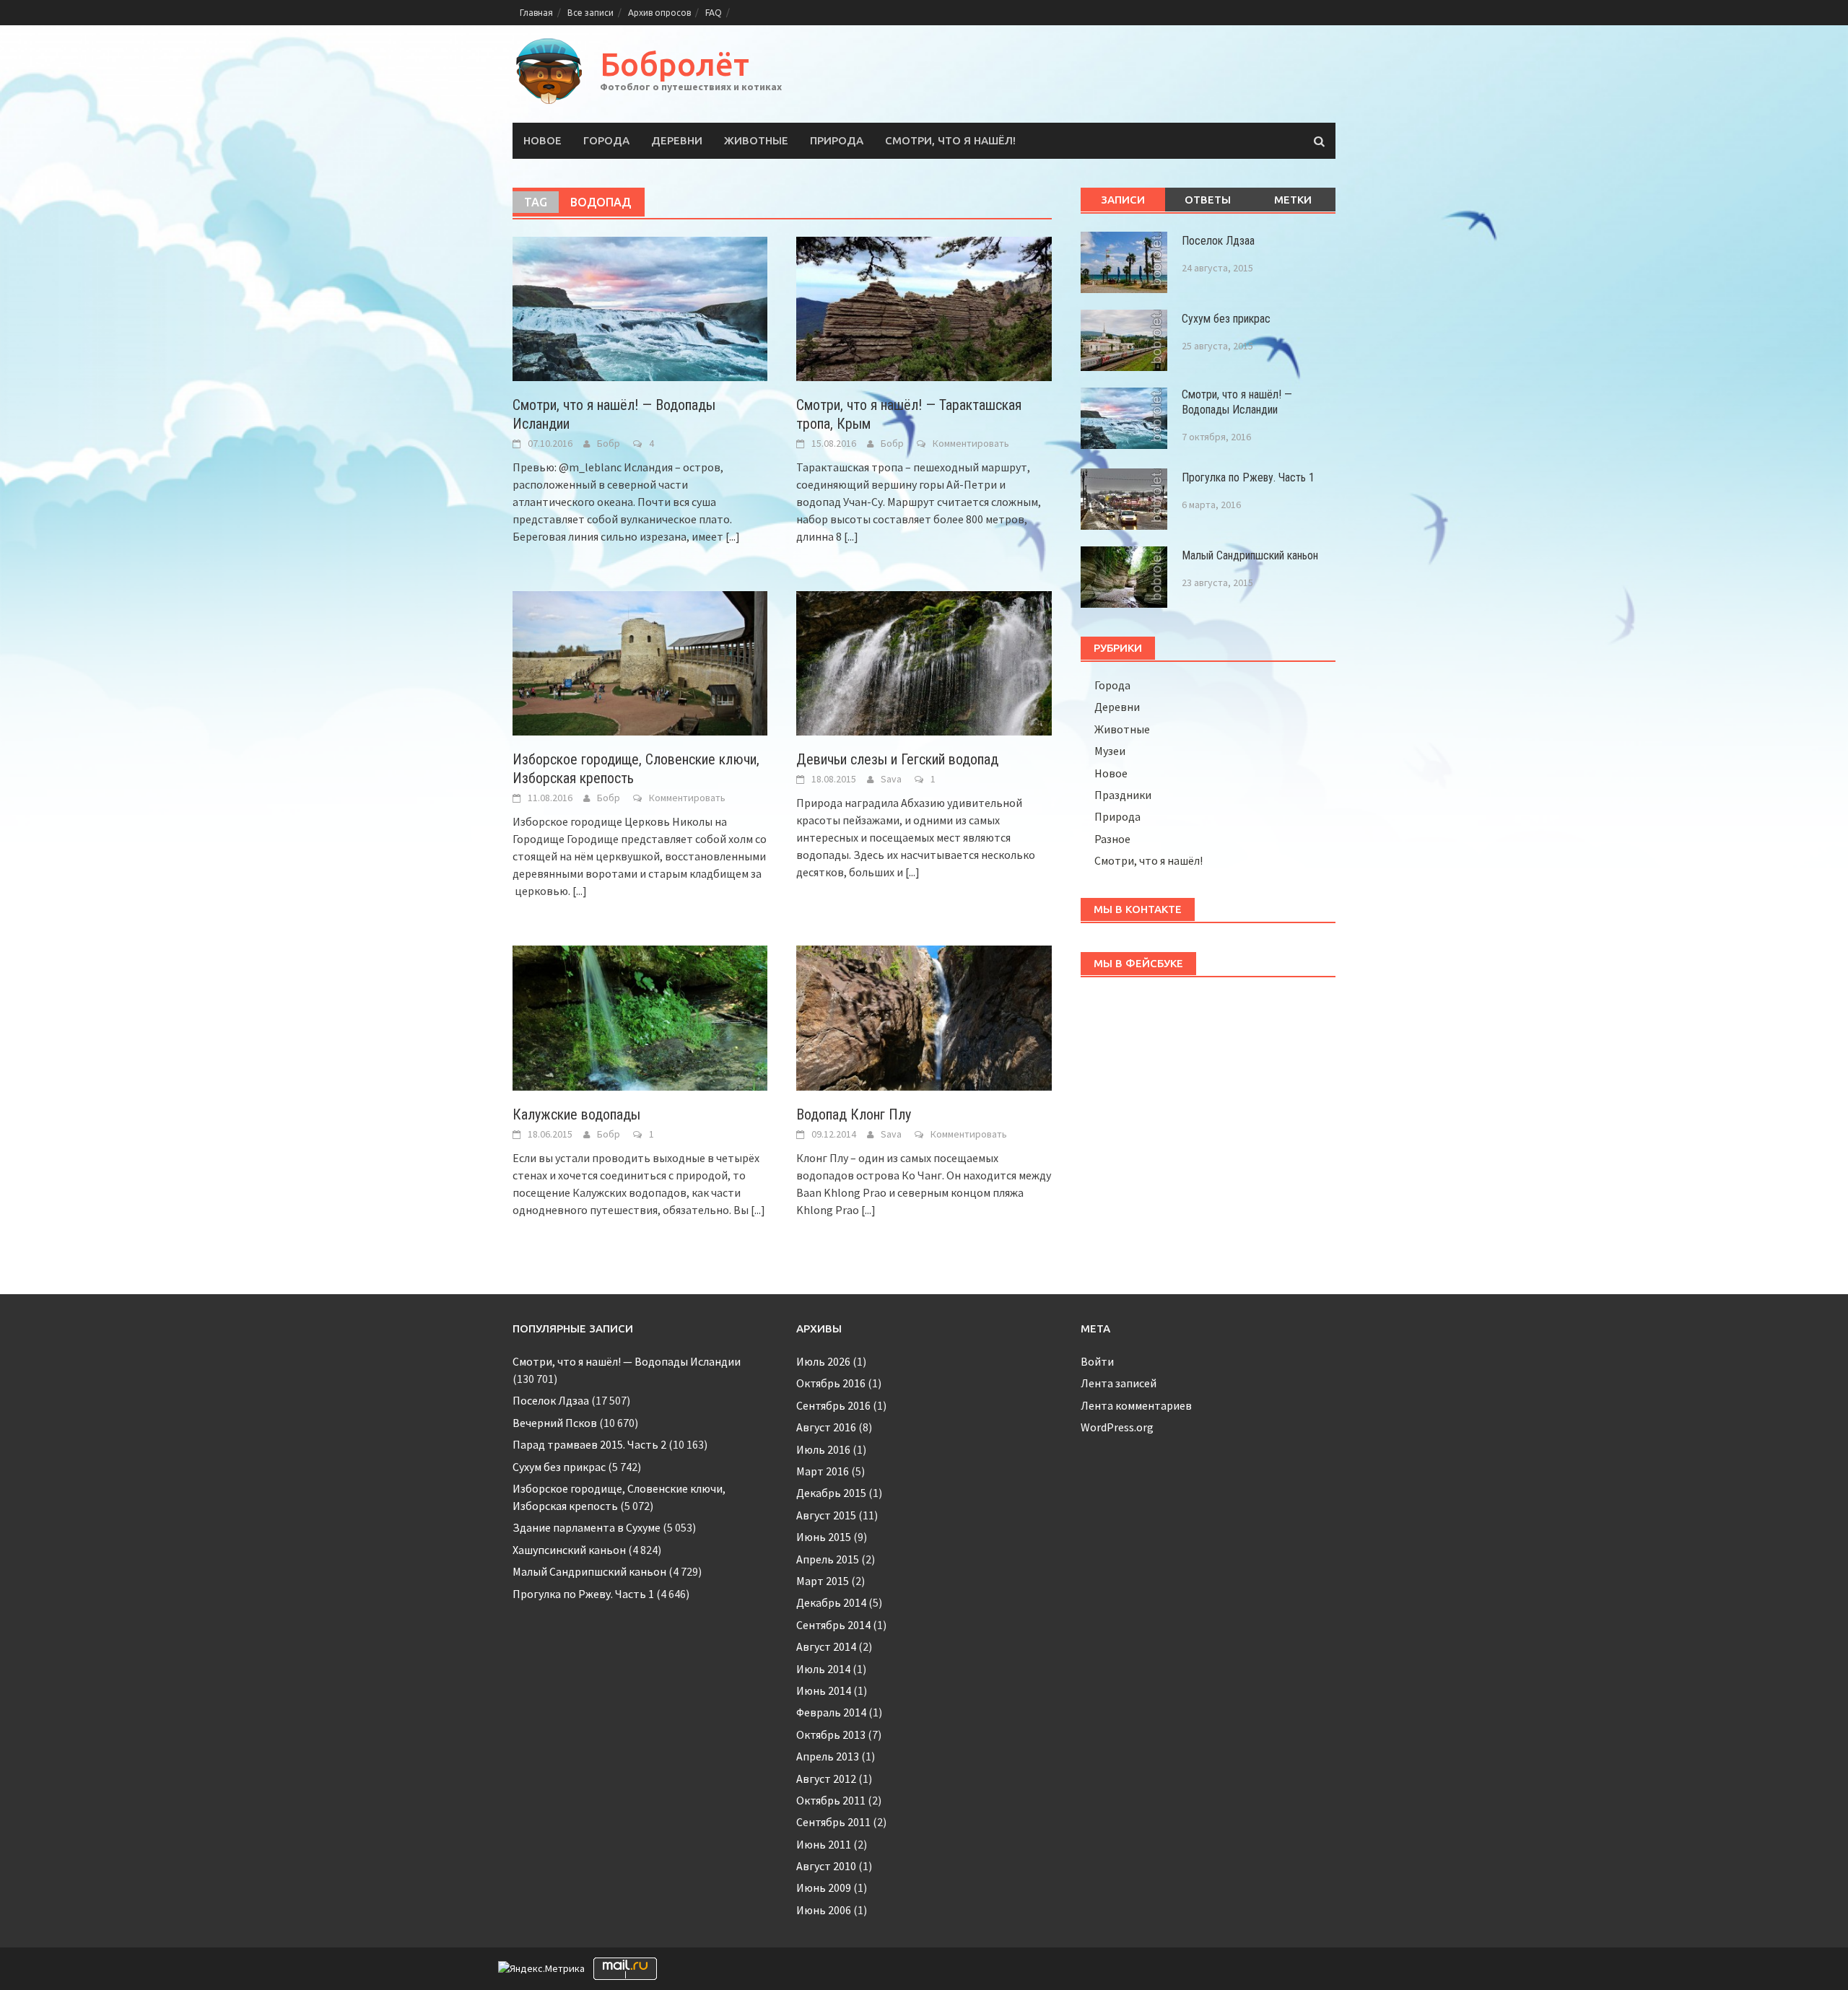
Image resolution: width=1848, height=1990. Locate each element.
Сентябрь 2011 (833, 1822)
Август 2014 (826, 1646)
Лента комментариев (1136, 1405)
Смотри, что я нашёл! (950, 140)
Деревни (677, 140)
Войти (1097, 1361)
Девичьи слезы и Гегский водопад (897, 759)
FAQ (714, 13)
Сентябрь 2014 (833, 1625)
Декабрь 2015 (831, 1493)
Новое (542, 140)
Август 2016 (826, 1427)
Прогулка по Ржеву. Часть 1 (1248, 477)
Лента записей (1119, 1383)
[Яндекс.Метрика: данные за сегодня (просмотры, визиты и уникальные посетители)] (541, 1969)
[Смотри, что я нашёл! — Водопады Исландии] (640, 307)
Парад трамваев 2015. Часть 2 (589, 1444)
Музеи (1110, 751)
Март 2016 (823, 1471)
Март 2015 (823, 1581)
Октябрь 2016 (831, 1383)
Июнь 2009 (824, 1888)
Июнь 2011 (824, 1844)
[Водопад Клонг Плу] (924, 1016)
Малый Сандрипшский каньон (1250, 555)
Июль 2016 (823, 1449)
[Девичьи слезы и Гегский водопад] (924, 662)
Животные (756, 140)
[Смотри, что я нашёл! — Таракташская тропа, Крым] (924, 307)
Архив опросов (659, 13)
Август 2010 (826, 1866)
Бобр (609, 443)
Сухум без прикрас (1226, 319)
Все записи (590, 13)
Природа (837, 140)
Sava (891, 779)
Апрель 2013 (828, 1756)
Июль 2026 (823, 1361)
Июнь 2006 (824, 1910)
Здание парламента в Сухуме (587, 1527)
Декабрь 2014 (831, 1602)
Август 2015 (826, 1515)
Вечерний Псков (555, 1423)
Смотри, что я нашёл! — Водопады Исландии (1237, 402)
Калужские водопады (576, 1114)
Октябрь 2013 (831, 1734)
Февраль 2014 (831, 1712)
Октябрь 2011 (831, 1800)
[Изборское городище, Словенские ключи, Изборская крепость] (640, 662)
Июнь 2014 (824, 1690)
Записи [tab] (1123, 200)
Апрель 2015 (828, 1559)
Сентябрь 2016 (833, 1405)
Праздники (1123, 795)
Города (606, 140)
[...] (733, 536)
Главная (536, 13)
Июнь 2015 (824, 1537)
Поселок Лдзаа (1218, 241)
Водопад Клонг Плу (854, 1114)
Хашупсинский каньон (569, 1550)
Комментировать (971, 443)
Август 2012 (826, 1779)
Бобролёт (675, 64)
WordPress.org (1117, 1427)
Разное (1112, 839)
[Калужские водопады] (640, 1016)
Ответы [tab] (1208, 200)
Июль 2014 (823, 1669)
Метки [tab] (1293, 200)
